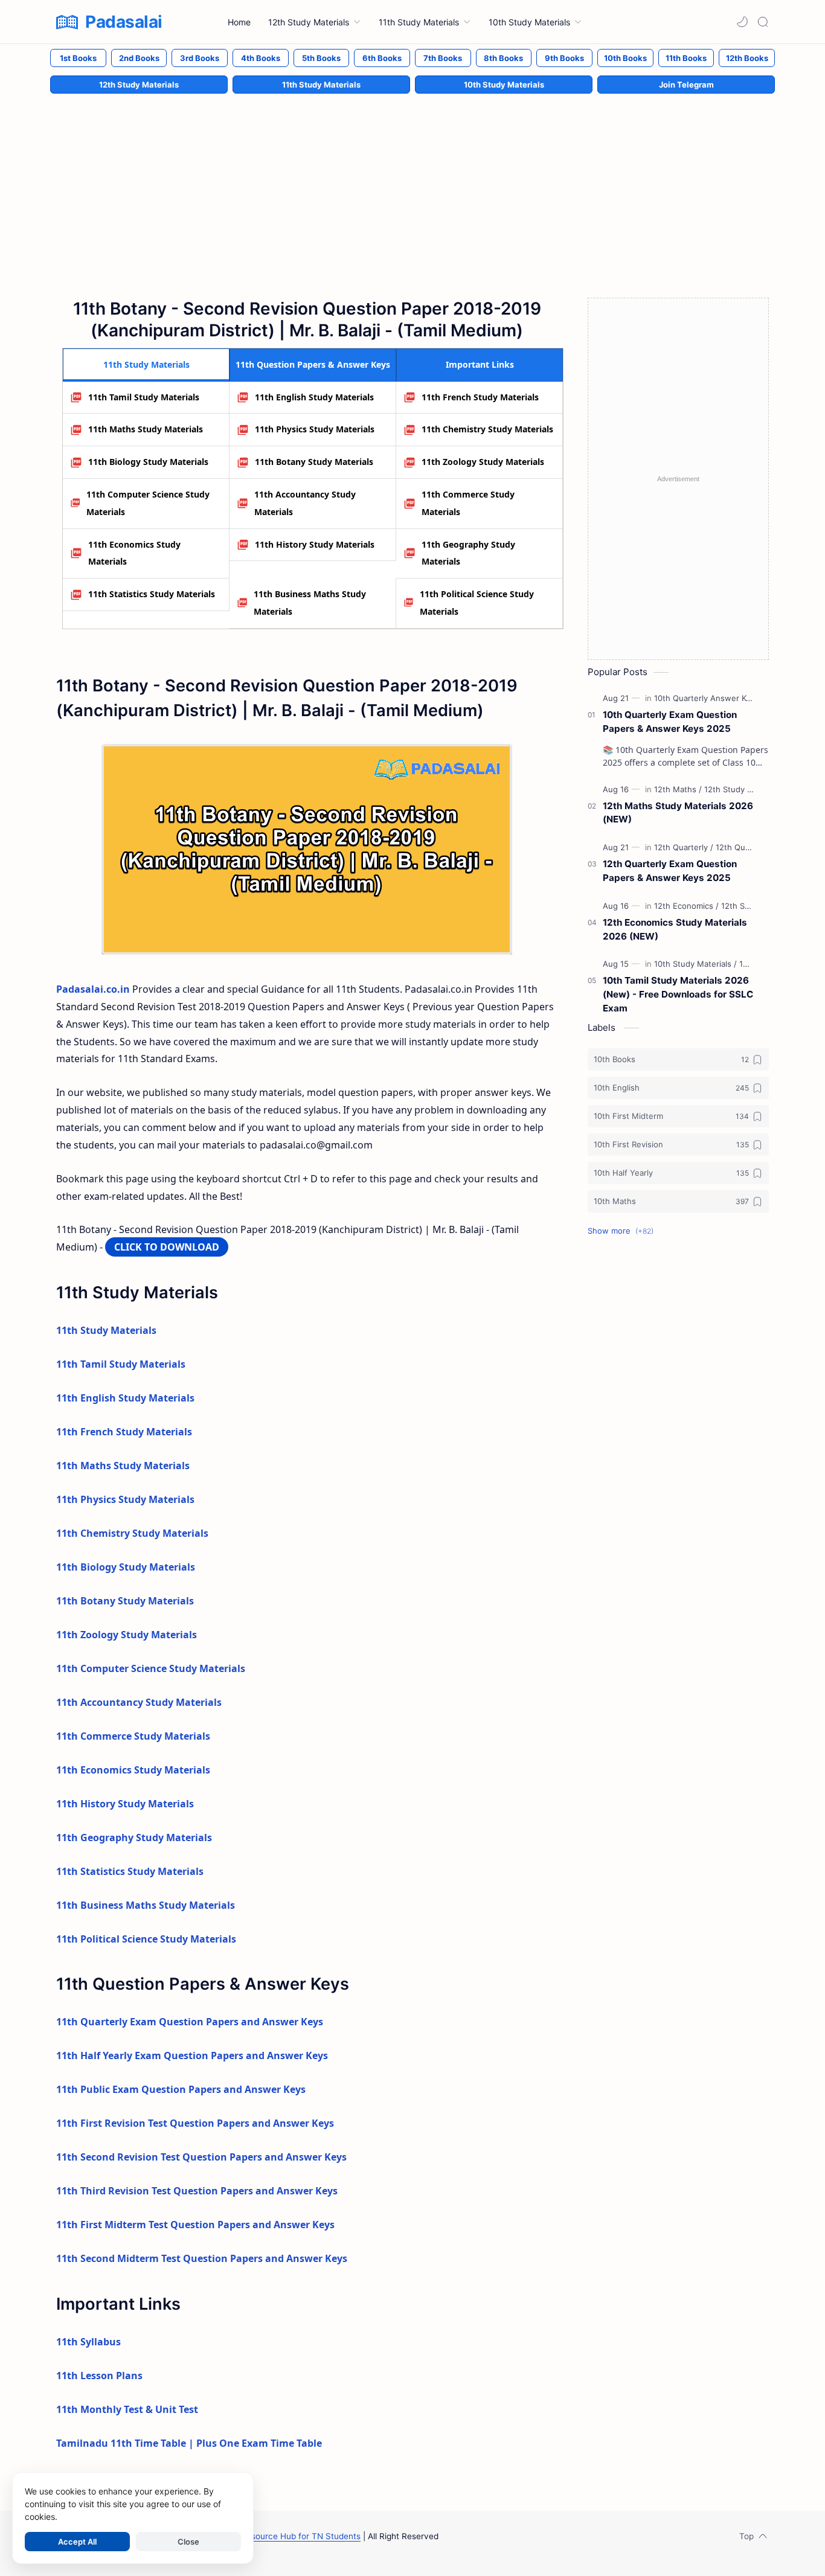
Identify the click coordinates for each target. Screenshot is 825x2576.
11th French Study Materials (480, 397)
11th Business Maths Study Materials (310, 603)
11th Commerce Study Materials (468, 503)
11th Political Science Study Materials (477, 603)
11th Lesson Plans (99, 2376)
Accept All (77, 2542)
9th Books (564, 58)
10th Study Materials (504, 85)
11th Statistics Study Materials (152, 594)
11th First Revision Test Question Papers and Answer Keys (195, 2123)
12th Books (747, 58)
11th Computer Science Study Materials (148, 503)
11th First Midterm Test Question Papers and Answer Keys (195, 2225)
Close (188, 2542)
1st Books (78, 58)
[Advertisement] (412, 183)
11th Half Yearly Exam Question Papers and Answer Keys (192, 2055)
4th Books (261, 58)
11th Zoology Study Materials (483, 462)
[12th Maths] (678, 789)
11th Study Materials (321, 85)
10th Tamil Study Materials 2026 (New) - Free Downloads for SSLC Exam (678, 994)
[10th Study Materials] (695, 964)
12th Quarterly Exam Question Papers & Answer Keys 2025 (670, 871)
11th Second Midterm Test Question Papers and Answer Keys (202, 2258)
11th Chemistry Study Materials (487, 429)
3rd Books (200, 58)
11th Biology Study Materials (148, 462)
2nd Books (139, 58)
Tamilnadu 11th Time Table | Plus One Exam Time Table (189, 2443)
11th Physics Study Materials (315, 429)
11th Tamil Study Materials (144, 397)
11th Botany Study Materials (314, 462)
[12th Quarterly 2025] (753, 847)
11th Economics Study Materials (134, 553)
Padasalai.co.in (93, 989)
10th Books (625, 58)
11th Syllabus (88, 2342)
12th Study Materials (139, 85)
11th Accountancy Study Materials (305, 503)
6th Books (382, 58)
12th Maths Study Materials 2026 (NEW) (678, 813)
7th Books (443, 58)
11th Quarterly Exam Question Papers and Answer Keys (190, 2022)
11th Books (686, 58)
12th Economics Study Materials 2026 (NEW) (675, 929)
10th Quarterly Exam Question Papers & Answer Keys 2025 (670, 722)
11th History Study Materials (315, 544)
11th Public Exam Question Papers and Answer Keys (181, 2089)
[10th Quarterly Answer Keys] (709, 698)
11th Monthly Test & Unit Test (127, 2409)
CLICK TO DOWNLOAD (167, 1247)
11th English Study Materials (314, 397)
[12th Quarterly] (684, 847)
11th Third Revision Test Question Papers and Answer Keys (197, 2191)
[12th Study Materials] (743, 789)
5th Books (321, 58)
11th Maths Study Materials (146, 429)
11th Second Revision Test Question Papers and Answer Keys (201, 2157)
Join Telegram (686, 85)
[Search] (763, 22)
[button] (742, 22)
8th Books (503, 58)
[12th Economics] (686, 906)
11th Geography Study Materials (468, 553)
